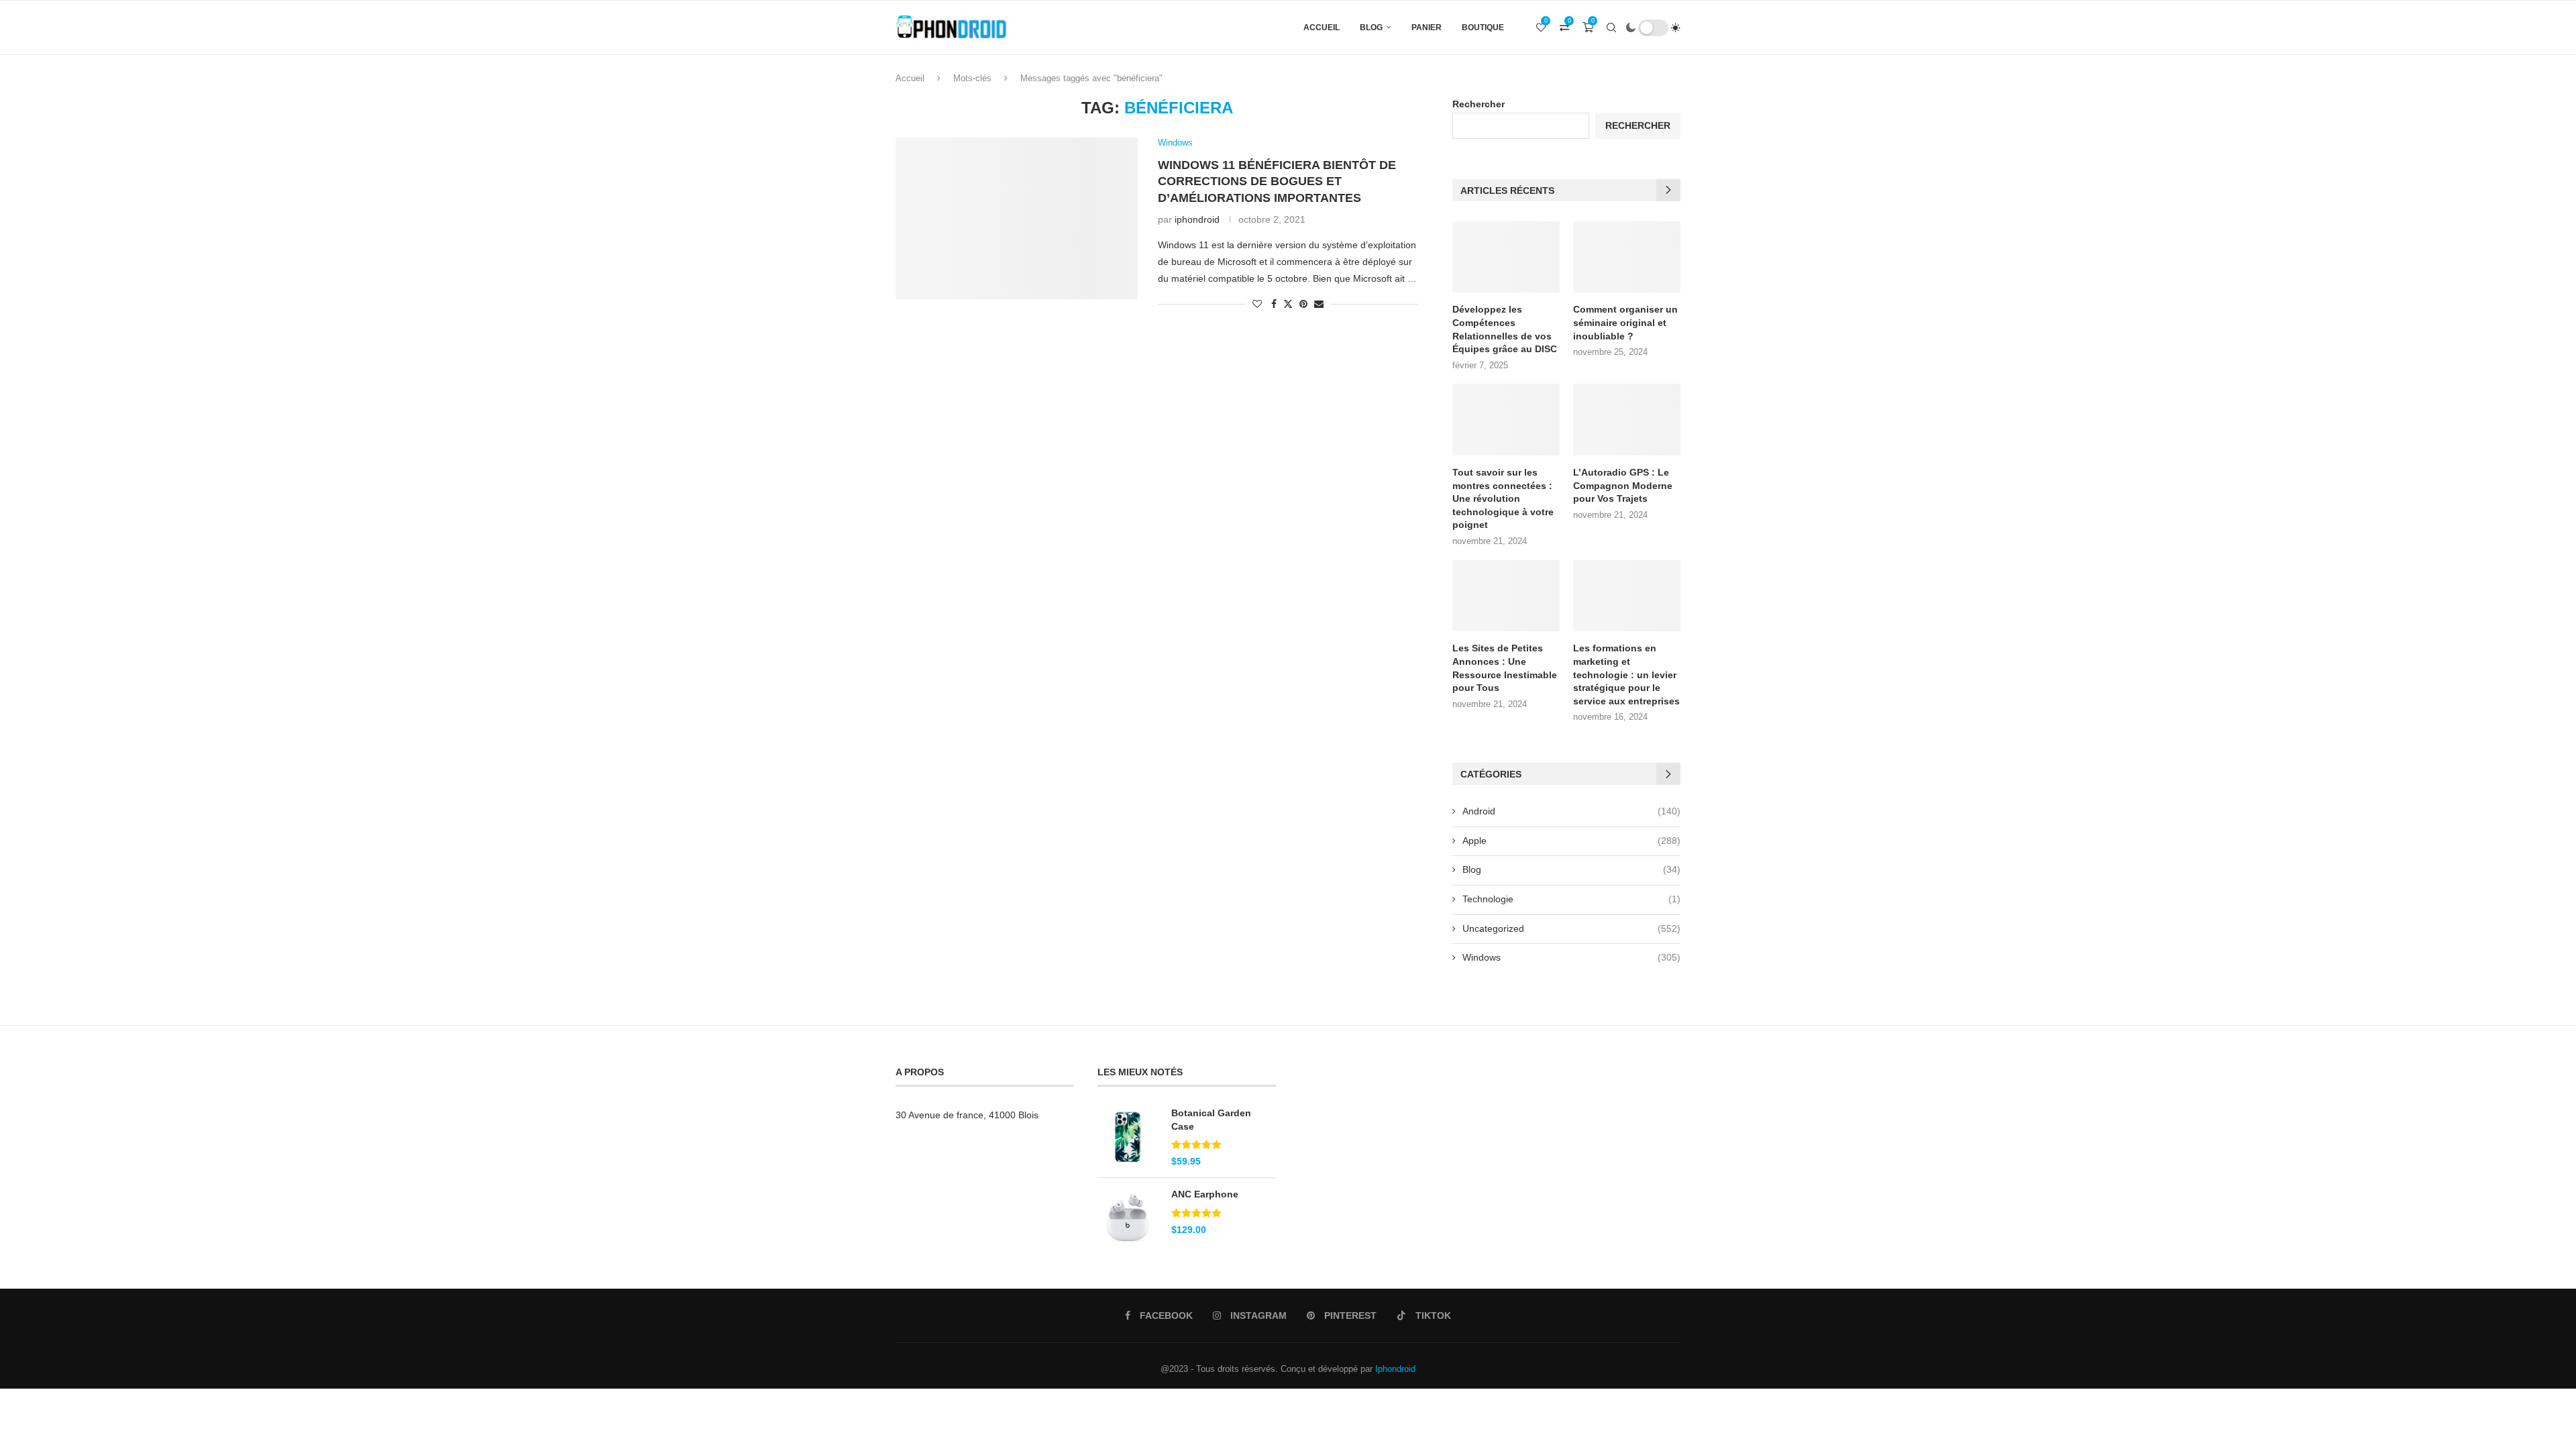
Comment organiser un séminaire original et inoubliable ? (1625, 322)
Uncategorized (1571, 928)
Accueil (1322, 28)
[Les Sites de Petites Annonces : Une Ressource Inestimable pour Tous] (1506, 596)
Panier (1427, 28)
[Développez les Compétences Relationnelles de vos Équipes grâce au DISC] (1506, 257)
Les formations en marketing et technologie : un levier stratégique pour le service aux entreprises (1626, 674)
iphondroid (1197, 219)
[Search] (1611, 28)
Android (1571, 811)
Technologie (1571, 899)
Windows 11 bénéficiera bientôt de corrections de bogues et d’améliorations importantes (1277, 181)
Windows (1571, 957)
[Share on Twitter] (1288, 304)
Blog (1371, 28)
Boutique (1483, 28)
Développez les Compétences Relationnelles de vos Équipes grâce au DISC (1505, 329)
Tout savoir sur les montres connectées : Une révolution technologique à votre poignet (1503, 498)
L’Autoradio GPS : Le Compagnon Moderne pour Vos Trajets (1623, 485)
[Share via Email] (1319, 304)
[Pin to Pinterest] (1303, 304)
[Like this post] (1257, 304)
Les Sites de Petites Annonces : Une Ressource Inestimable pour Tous (1505, 668)
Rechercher (1479, 104)
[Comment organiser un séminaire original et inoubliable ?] (1627, 257)
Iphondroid (1395, 1369)
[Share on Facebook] (1274, 304)
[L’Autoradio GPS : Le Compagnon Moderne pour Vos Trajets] (1627, 420)
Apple (1571, 841)
